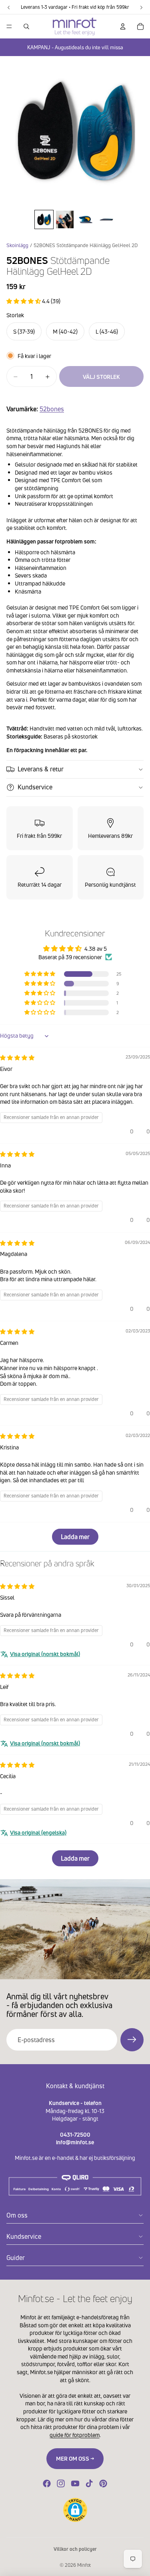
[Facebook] (47, 2483)
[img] (17, 1058)
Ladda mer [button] (75, 1537)
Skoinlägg (17, 245)
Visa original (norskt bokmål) (45, 1654)
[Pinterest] (103, 2483)
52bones (52, 409)
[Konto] (123, 26)
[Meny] (9, 26)
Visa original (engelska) (38, 1832)
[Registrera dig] (132, 2040)
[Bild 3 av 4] (86, 219)
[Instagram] (61, 2483)
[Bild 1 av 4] (44, 219)
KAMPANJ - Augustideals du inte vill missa (75, 47)
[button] (24, 301)
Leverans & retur (41, 769)
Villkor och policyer (75, 2549)
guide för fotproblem (75, 2435)
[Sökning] (26, 26)
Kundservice (35, 787)
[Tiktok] (89, 2483)
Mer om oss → (75, 2458)
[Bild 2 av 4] (65, 219)
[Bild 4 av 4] (106, 219)
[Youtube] (75, 2483)
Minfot (84, 2565)
